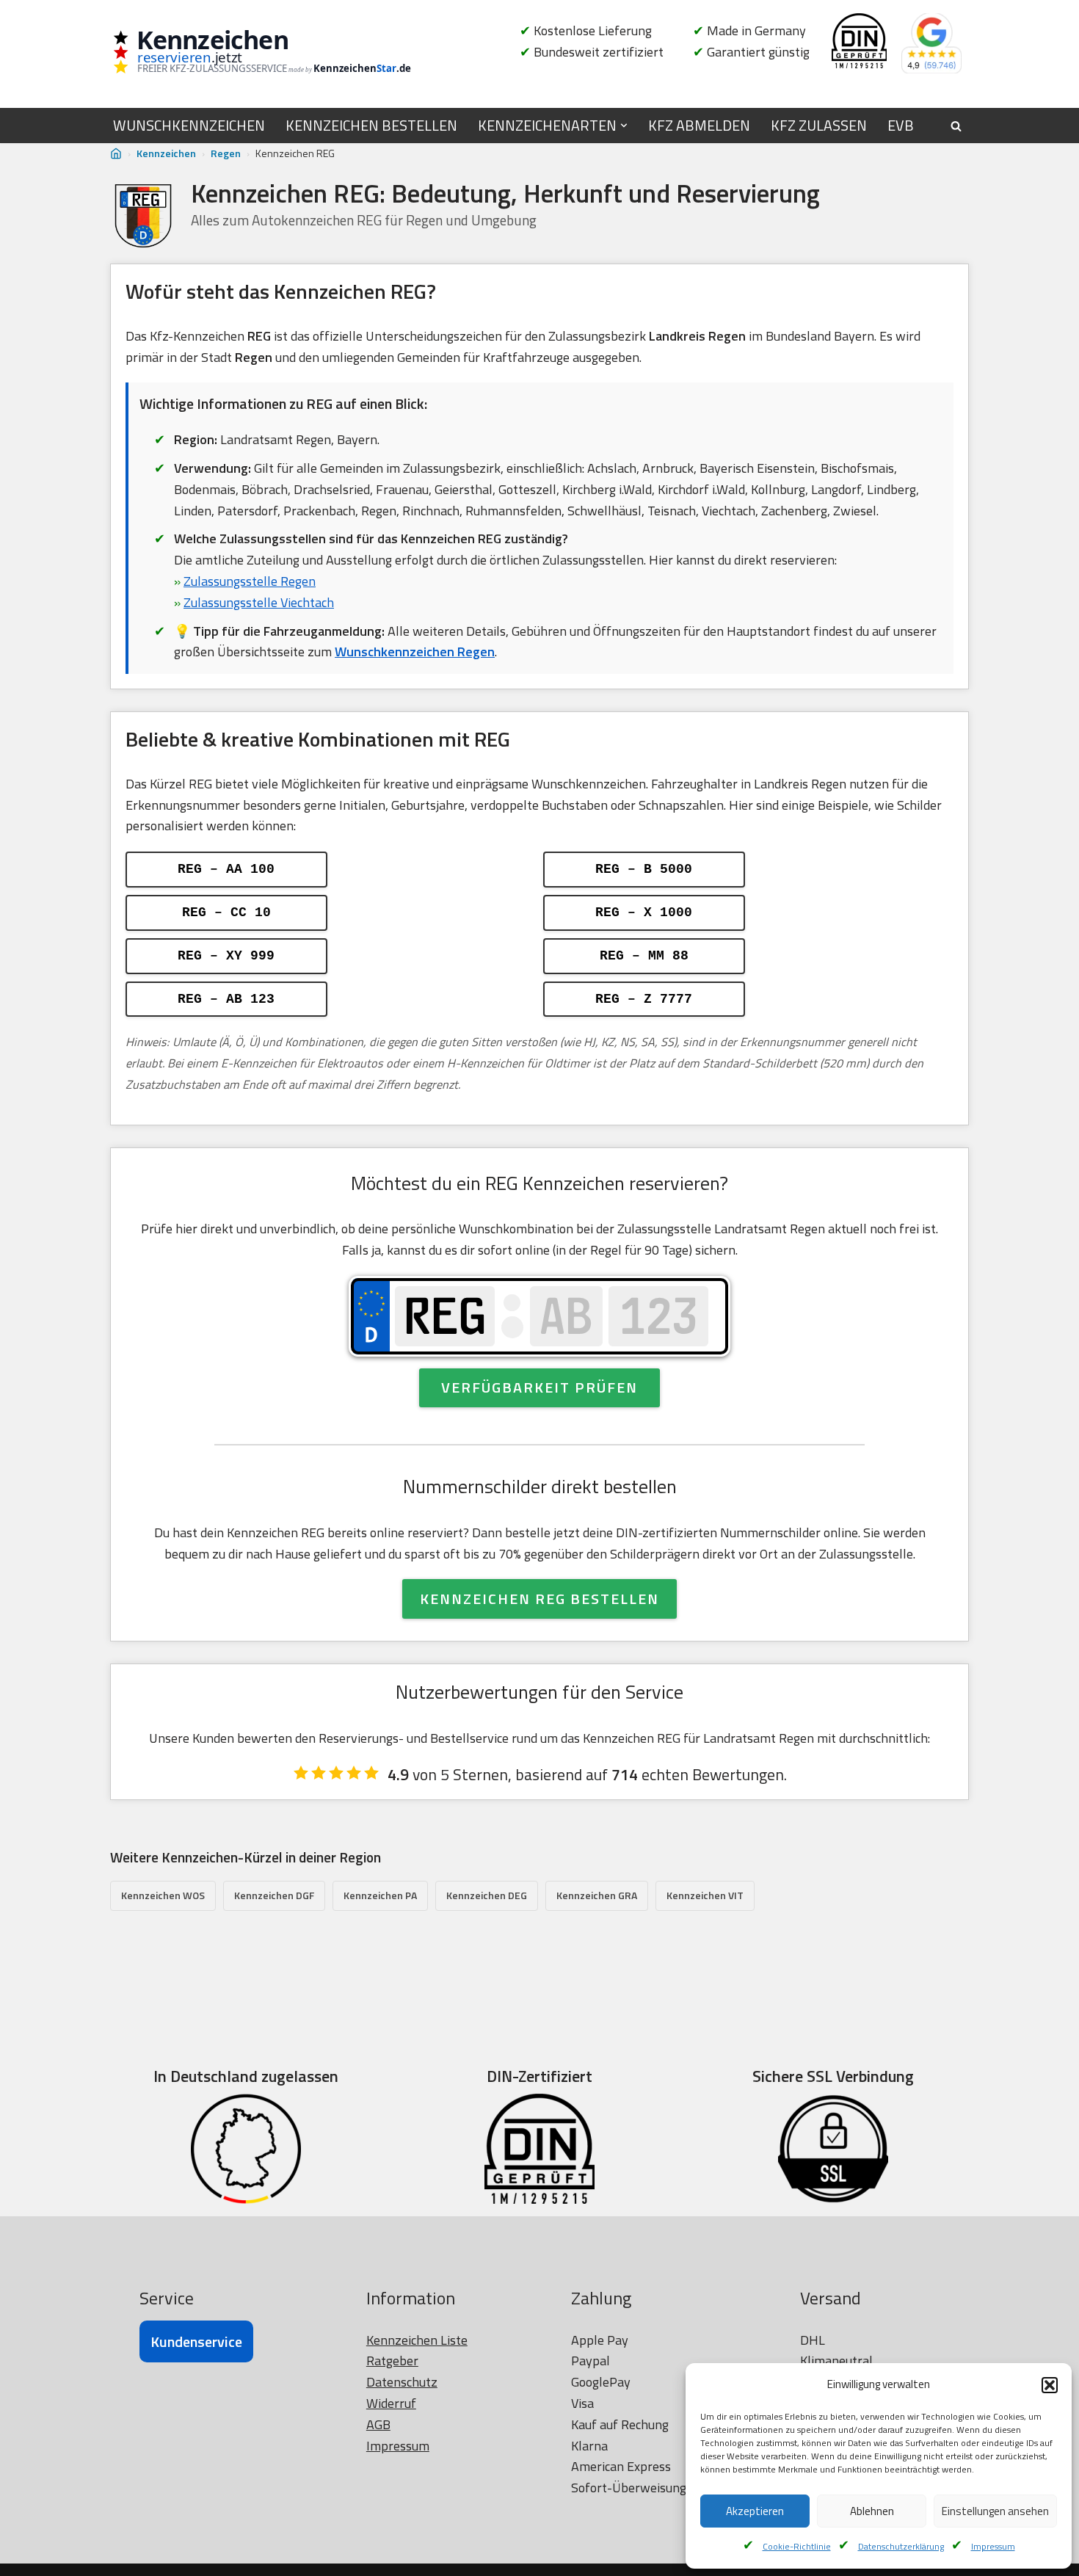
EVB (901, 126)
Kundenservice (196, 2341)
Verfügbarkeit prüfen (539, 1387)
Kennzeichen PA (380, 1895)
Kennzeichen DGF (274, 1895)
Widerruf (391, 2403)
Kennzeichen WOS (163, 1895)
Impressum (993, 2546)
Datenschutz (402, 2382)
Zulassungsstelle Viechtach (259, 602)
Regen (226, 153)
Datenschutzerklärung (901, 2546)
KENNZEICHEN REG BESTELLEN (539, 1599)
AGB (378, 2424)
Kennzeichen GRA (597, 1895)
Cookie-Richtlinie (797, 2546)
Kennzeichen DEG (487, 1895)
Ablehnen (872, 2511)
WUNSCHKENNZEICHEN (189, 126)
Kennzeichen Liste (417, 2340)
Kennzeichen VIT (705, 1895)
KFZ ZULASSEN (819, 126)
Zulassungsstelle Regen (250, 581)
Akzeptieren (755, 2511)
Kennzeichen (166, 153)
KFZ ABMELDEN (699, 126)
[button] (1050, 2385)
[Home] (116, 154)
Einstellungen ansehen (995, 2511)
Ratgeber (392, 2361)
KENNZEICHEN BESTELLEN (371, 126)
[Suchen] (956, 126)
